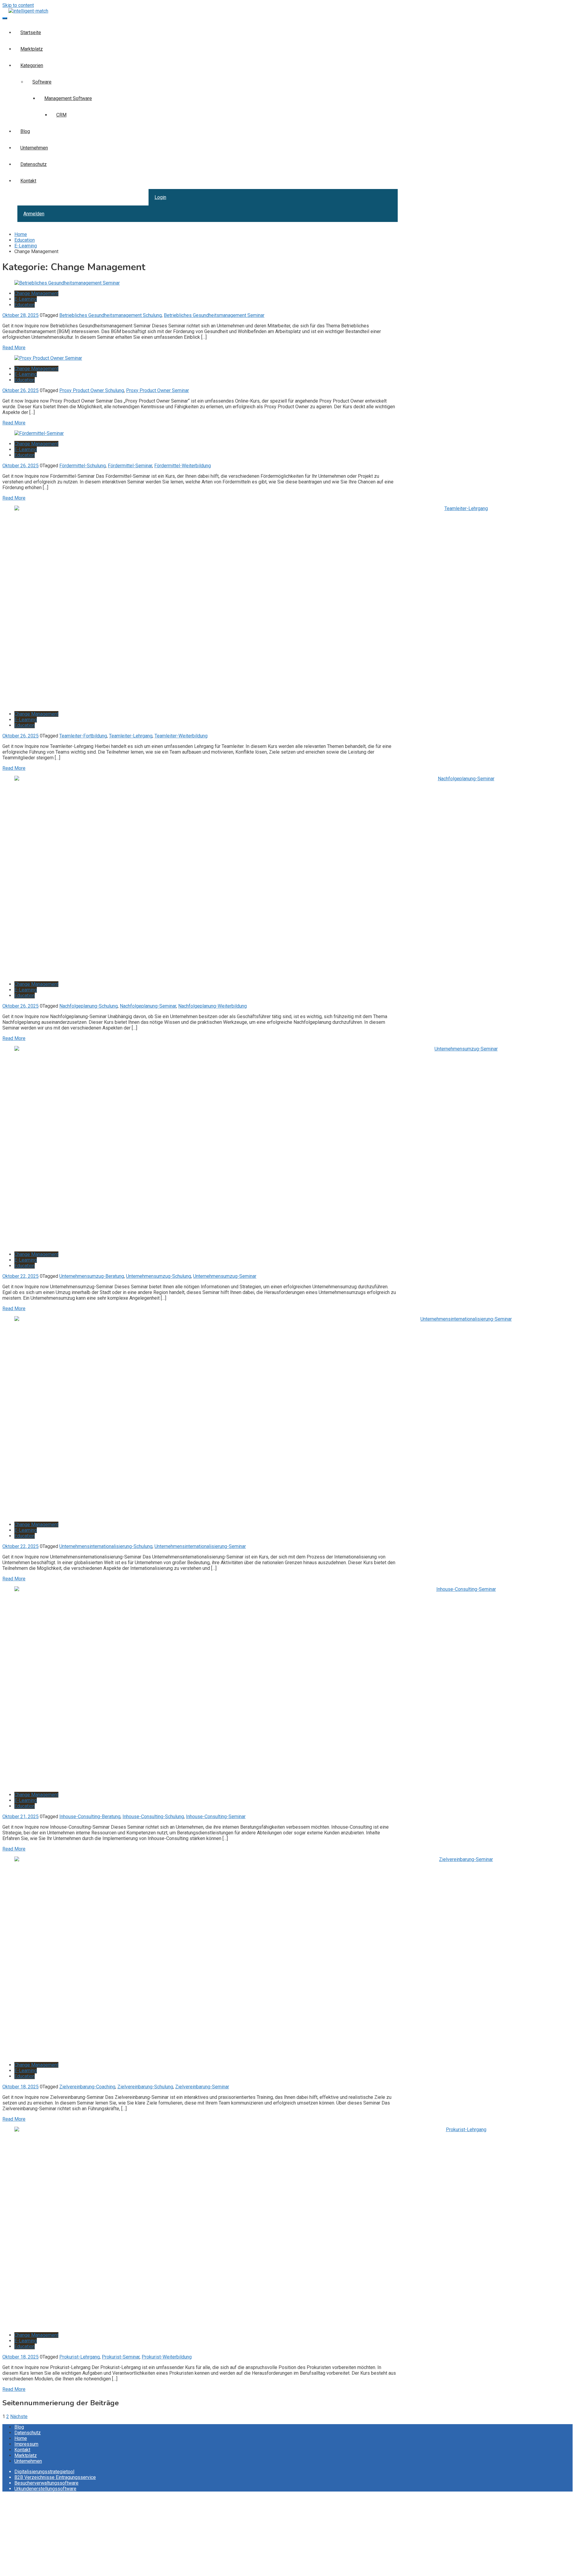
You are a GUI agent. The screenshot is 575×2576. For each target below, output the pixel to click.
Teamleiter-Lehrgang (131, 736)
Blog (25, 131)
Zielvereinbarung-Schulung (145, 2087)
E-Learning (26, 299)
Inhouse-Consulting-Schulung (153, 1817)
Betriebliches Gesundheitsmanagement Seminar (214, 315)
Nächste (19, 2416)
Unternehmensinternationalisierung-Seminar (200, 1546)
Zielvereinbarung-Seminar (202, 2087)
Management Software (68, 98)
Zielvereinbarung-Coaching (87, 2087)
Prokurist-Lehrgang (80, 2357)
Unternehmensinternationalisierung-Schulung (106, 1546)
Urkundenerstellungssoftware (45, 2489)
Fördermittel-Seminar (130, 466)
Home (21, 2438)
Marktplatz (32, 49)
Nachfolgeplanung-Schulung (88, 1006)
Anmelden (34, 214)
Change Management (36, 293)
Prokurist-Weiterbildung (167, 2357)
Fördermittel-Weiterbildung (183, 466)
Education (25, 305)
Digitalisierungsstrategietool (44, 2472)
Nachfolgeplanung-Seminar (148, 1006)
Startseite (31, 32)
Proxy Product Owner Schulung (92, 390)
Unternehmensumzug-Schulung (159, 1276)
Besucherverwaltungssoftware (46, 2483)
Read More (14, 348)
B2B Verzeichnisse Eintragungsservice (55, 2477)
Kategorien (32, 65)
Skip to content (18, 5)
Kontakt (28, 181)
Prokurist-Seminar (121, 2357)
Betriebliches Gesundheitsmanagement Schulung (111, 315)
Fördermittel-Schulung (83, 466)
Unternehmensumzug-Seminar (225, 1276)
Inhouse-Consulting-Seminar (216, 1817)
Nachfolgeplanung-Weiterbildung (212, 1006)
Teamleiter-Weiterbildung (181, 736)
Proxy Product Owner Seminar (158, 390)
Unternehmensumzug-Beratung (92, 1276)
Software (42, 82)
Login (160, 197)
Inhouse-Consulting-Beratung (90, 1817)
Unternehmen (34, 148)
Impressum (26, 2444)
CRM (61, 115)
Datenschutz (34, 164)
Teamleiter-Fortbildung (83, 736)
